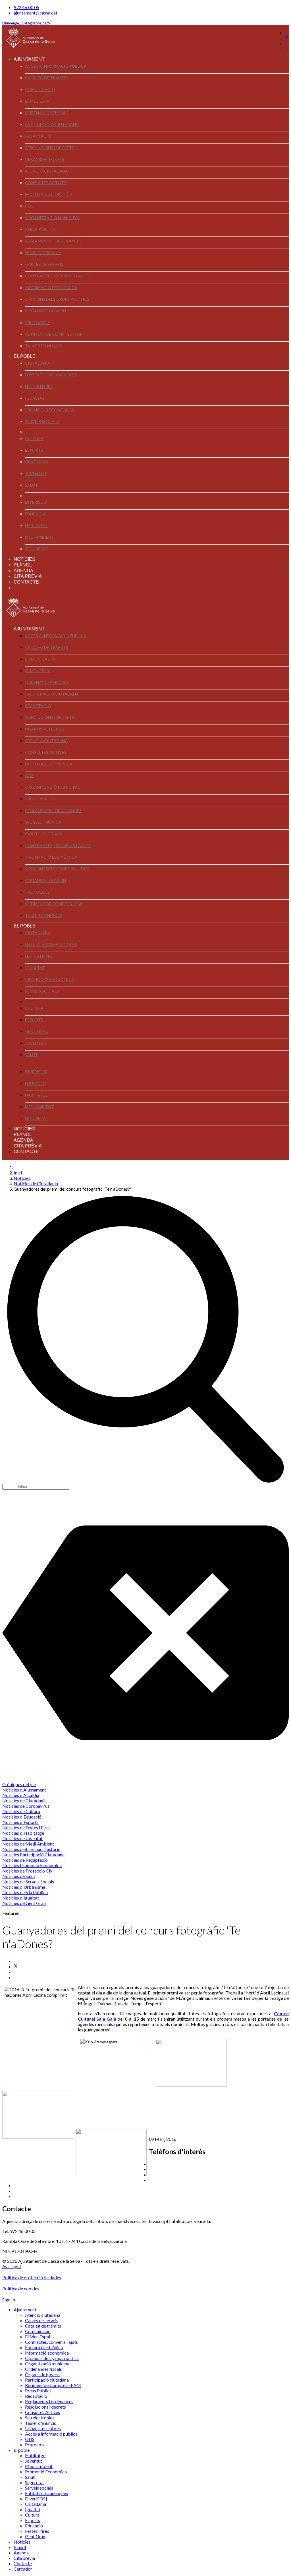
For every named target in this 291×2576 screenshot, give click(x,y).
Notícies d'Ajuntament (24, 1790)
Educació (36, 514)
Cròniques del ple (19, 1784)
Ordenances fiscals (47, 113)
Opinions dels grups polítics (57, 299)
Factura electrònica (49, 194)
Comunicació (40, 89)
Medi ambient (40, 537)
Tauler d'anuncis (44, 346)
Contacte (26, 582)
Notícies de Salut (19, 1876)
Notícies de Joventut (22, 1838)
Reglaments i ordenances (53, 241)
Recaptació (38, 136)
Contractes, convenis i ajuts (58, 276)
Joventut (36, 473)
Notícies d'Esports (20, 1822)
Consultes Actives (46, 183)
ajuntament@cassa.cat (36, 13)
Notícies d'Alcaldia (21, 1795)
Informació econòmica (51, 288)
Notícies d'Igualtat (21, 1898)
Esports (34, 450)
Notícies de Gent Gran (24, 1903)
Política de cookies (21, 2288)
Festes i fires (39, 386)
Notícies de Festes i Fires (26, 1827)
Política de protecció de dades (32, 2277)
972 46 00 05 (26, 7)
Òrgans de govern (45, 311)
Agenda (23, 571)
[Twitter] (287, 38)
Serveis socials (42, 421)
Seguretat (37, 549)
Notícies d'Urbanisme (24, 1887)
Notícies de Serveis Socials (28, 1881)
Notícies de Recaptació (25, 1860)
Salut (31, 485)
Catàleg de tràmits (47, 78)
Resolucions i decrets (50, 148)
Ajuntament (29, 59)
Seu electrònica (43, 253)
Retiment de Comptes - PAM (54, 334)
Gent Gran (37, 462)
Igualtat (35, 398)
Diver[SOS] (36, 502)
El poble (25, 356)
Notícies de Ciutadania (24, 1800)
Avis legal (12, 2266)
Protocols (37, 322)
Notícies (24, 559)
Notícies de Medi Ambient (28, 1844)
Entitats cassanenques (51, 375)
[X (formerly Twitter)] (16, 1966)
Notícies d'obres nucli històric (31, 1849)
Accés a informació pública (56, 66)
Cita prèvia (28, 576)
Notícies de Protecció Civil (28, 1871)
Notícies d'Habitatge (23, 1833)
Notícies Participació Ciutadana (33, 1854)
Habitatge (36, 525)
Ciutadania (38, 363)
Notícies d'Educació (22, 1817)
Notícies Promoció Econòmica (32, 1865)
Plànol (23, 565)
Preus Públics (40, 229)
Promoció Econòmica (50, 410)
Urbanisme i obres (45, 159)
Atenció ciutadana (46, 171)
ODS (29, 206)
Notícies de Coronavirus (26, 1806)
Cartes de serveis (44, 264)
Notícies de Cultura (21, 1811)
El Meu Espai (38, 101)
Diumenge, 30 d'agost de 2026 (26, 23)
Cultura (34, 438)
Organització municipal (52, 218)
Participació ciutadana (52, 124)
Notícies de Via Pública (25, 1892)
